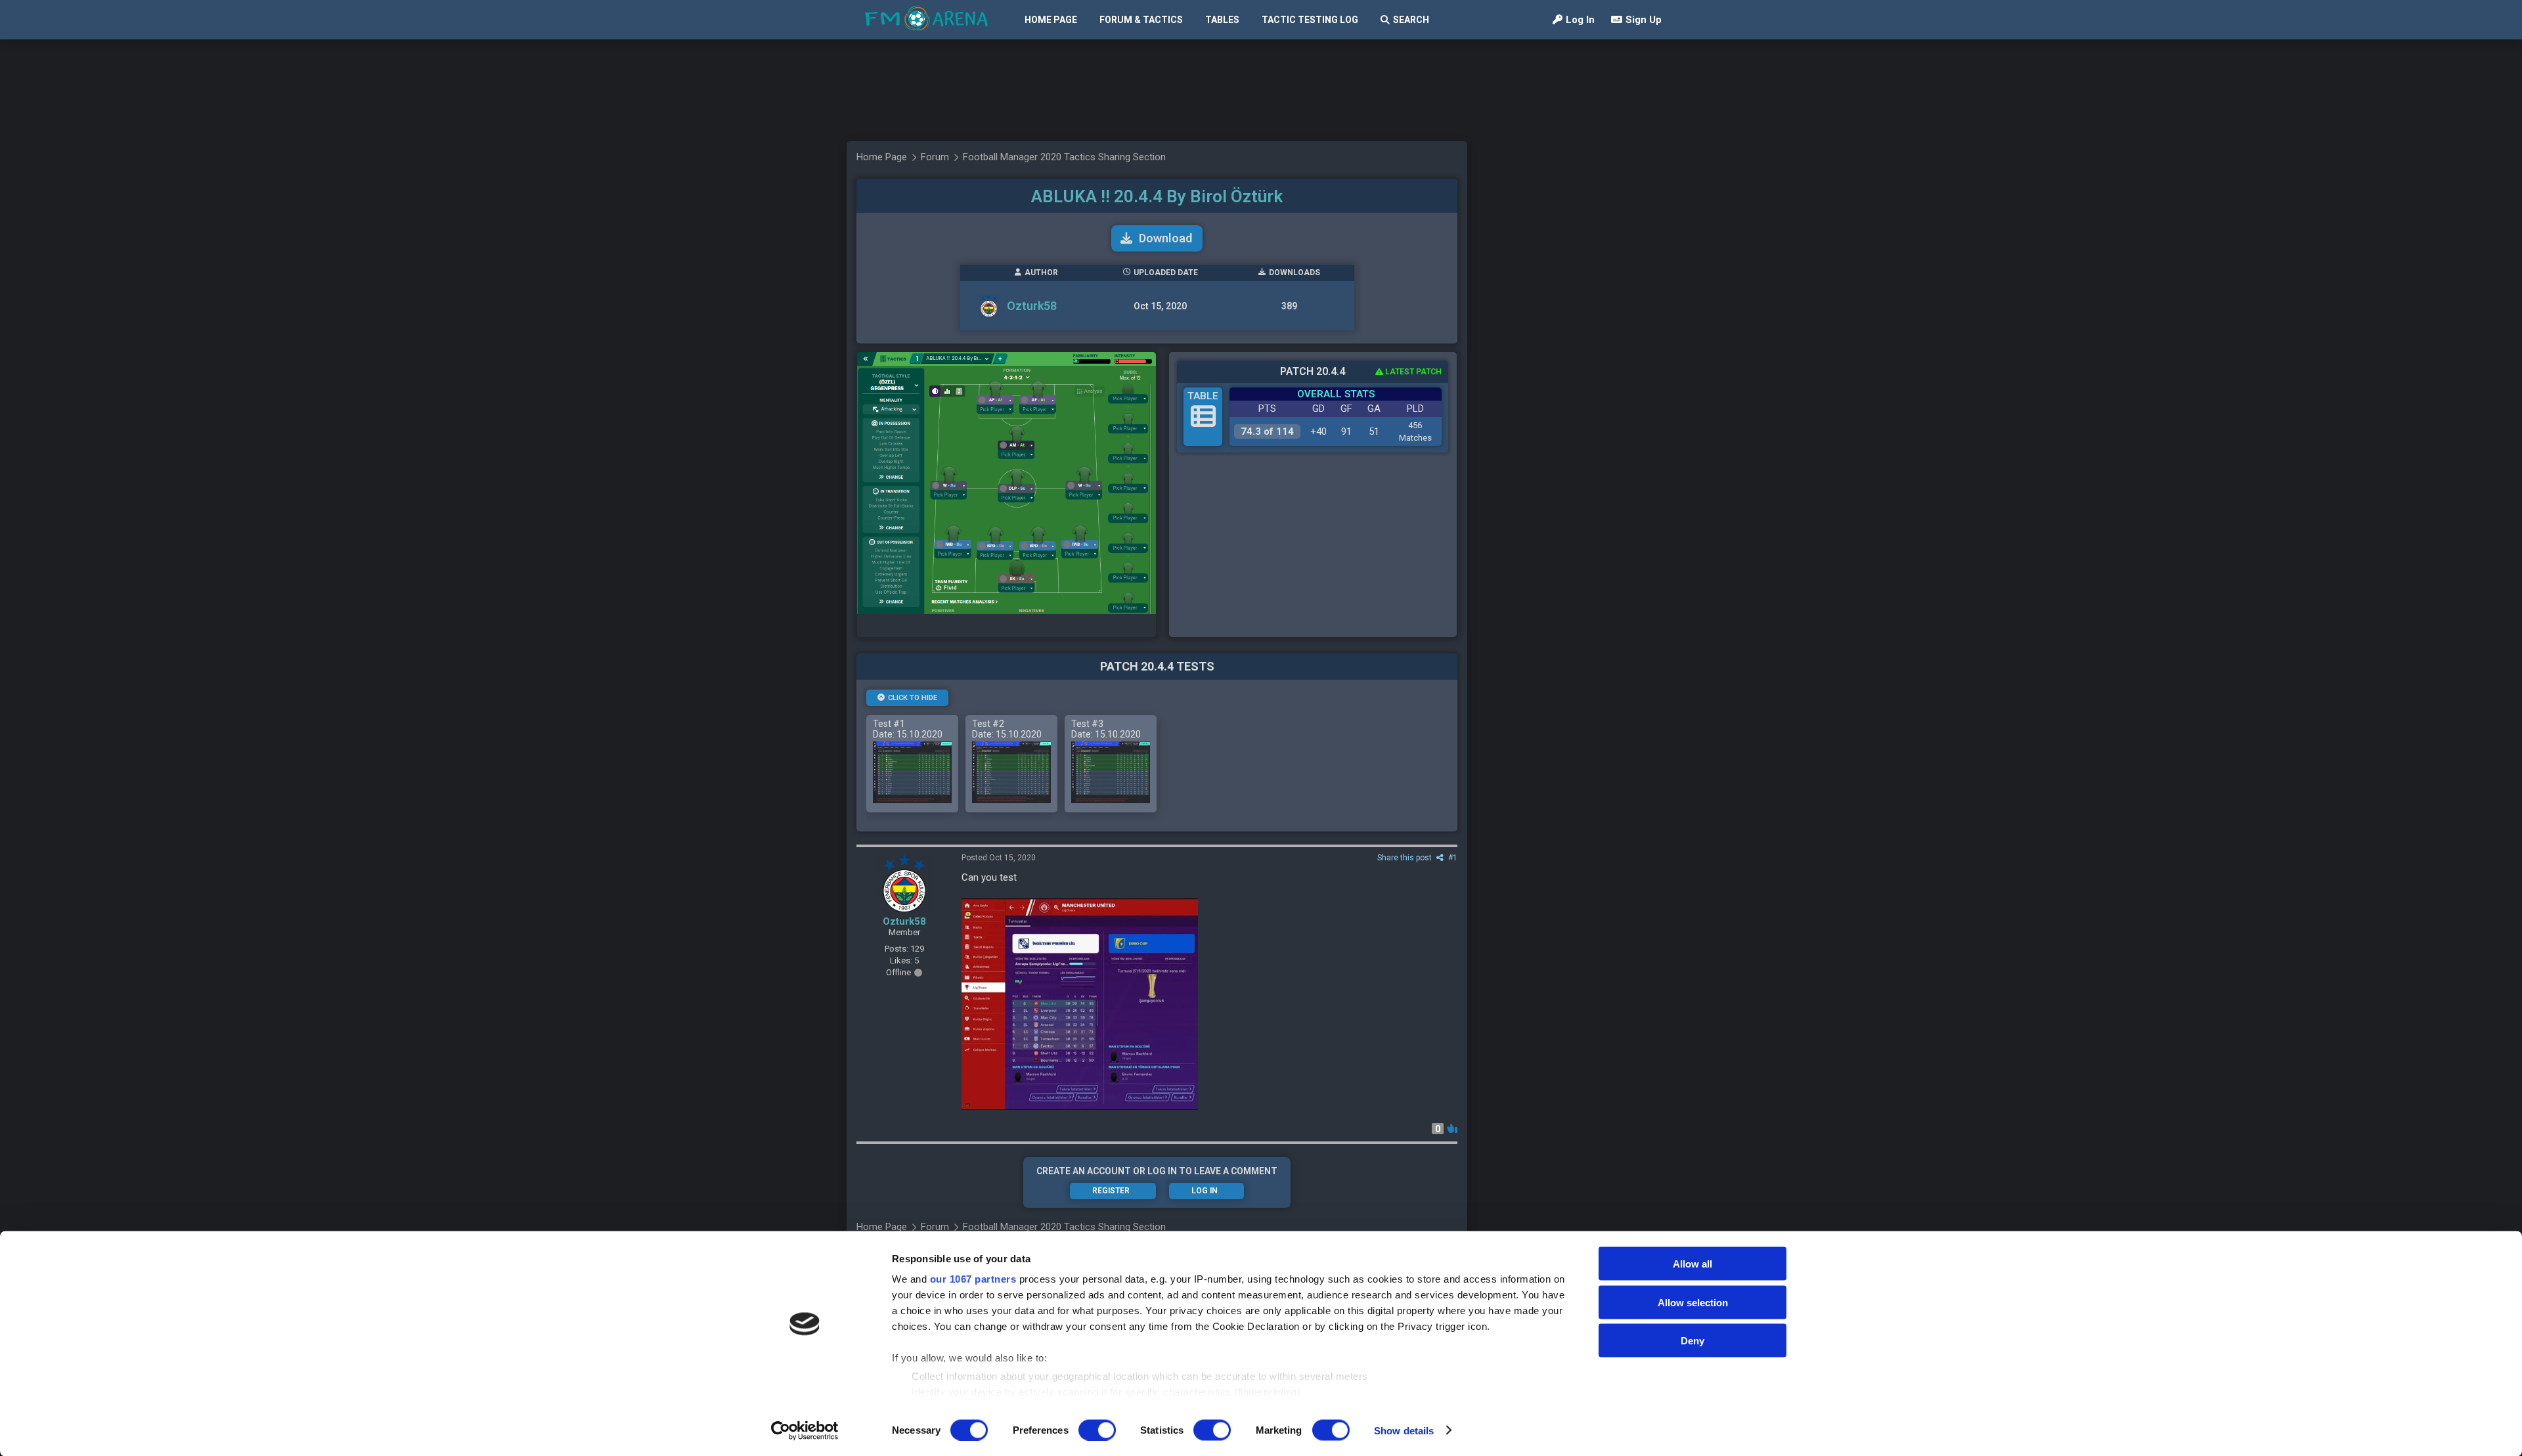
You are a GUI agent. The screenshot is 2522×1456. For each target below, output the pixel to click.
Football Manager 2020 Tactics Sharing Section (1064, 157)
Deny (1692, 1341)
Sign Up (1644, 20)
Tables (1222, 20)
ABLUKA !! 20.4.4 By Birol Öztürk (1157, 196)
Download (1165, 238)
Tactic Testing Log (1310, 20)
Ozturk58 (1032, 306)
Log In (1580, 20)
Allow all (1692, 1264)
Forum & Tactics (1141, 20)
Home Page (1051, 20)
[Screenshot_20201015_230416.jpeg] (1080, 1004)
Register (1111, 1191)
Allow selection (1693, 1302)
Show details (1404, 1430)
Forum (935, 157)
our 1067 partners (973, 1279)
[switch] (1097, 1430)
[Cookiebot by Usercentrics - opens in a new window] (805, 1430)
